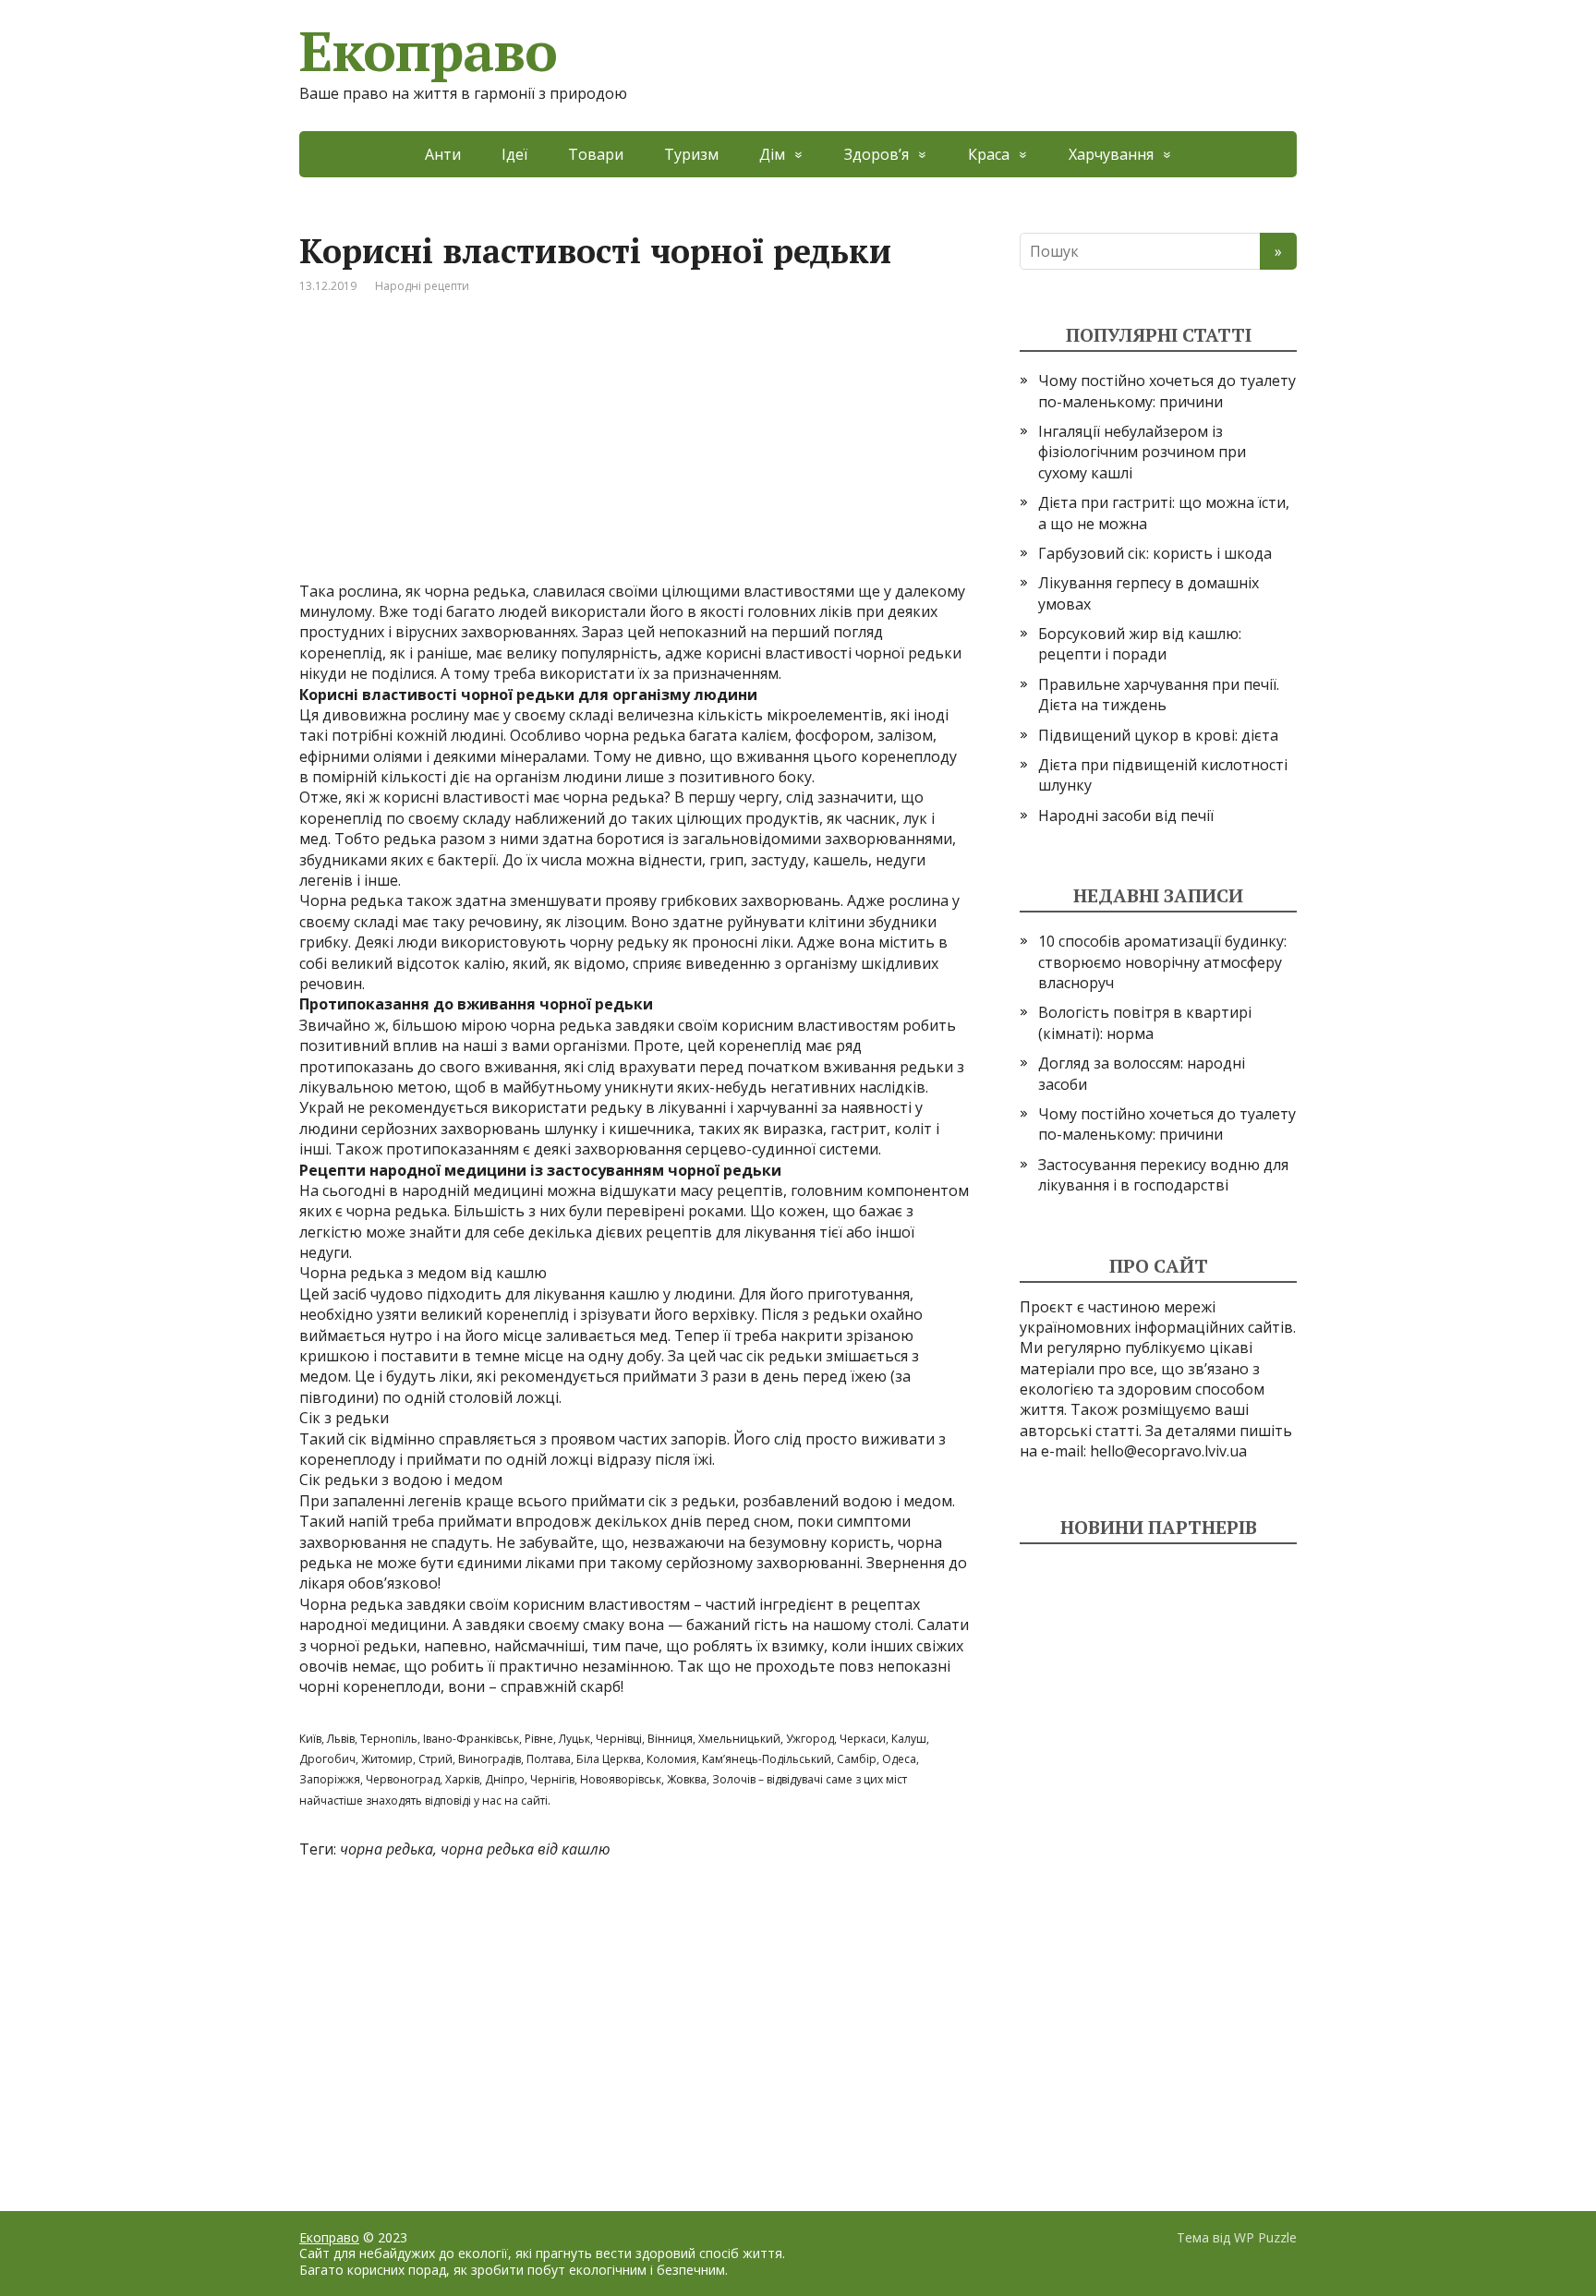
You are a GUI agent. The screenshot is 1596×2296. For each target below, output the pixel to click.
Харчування (1111, 154)
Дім (772, 154)
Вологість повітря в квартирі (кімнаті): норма (1145, 1022)
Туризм (691, 154)
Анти (443, 154)
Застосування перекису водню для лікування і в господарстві (1163, 1175)
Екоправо (428, 51)
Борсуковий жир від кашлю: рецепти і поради (1140, 644)
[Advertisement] (634, 452)
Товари (596, 154)
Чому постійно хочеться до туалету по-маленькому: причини (1167, 391)
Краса (989, 154)
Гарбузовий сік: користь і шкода (1155, 553)
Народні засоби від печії (1126, 816)
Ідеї (514, 154)
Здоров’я (877, 154)
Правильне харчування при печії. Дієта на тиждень (1159, 695)
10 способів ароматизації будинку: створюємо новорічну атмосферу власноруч (1162, 962)
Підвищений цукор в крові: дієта (1158, 735)
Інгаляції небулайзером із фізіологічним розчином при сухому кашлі (1142, 452)
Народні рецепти (422, 286)
